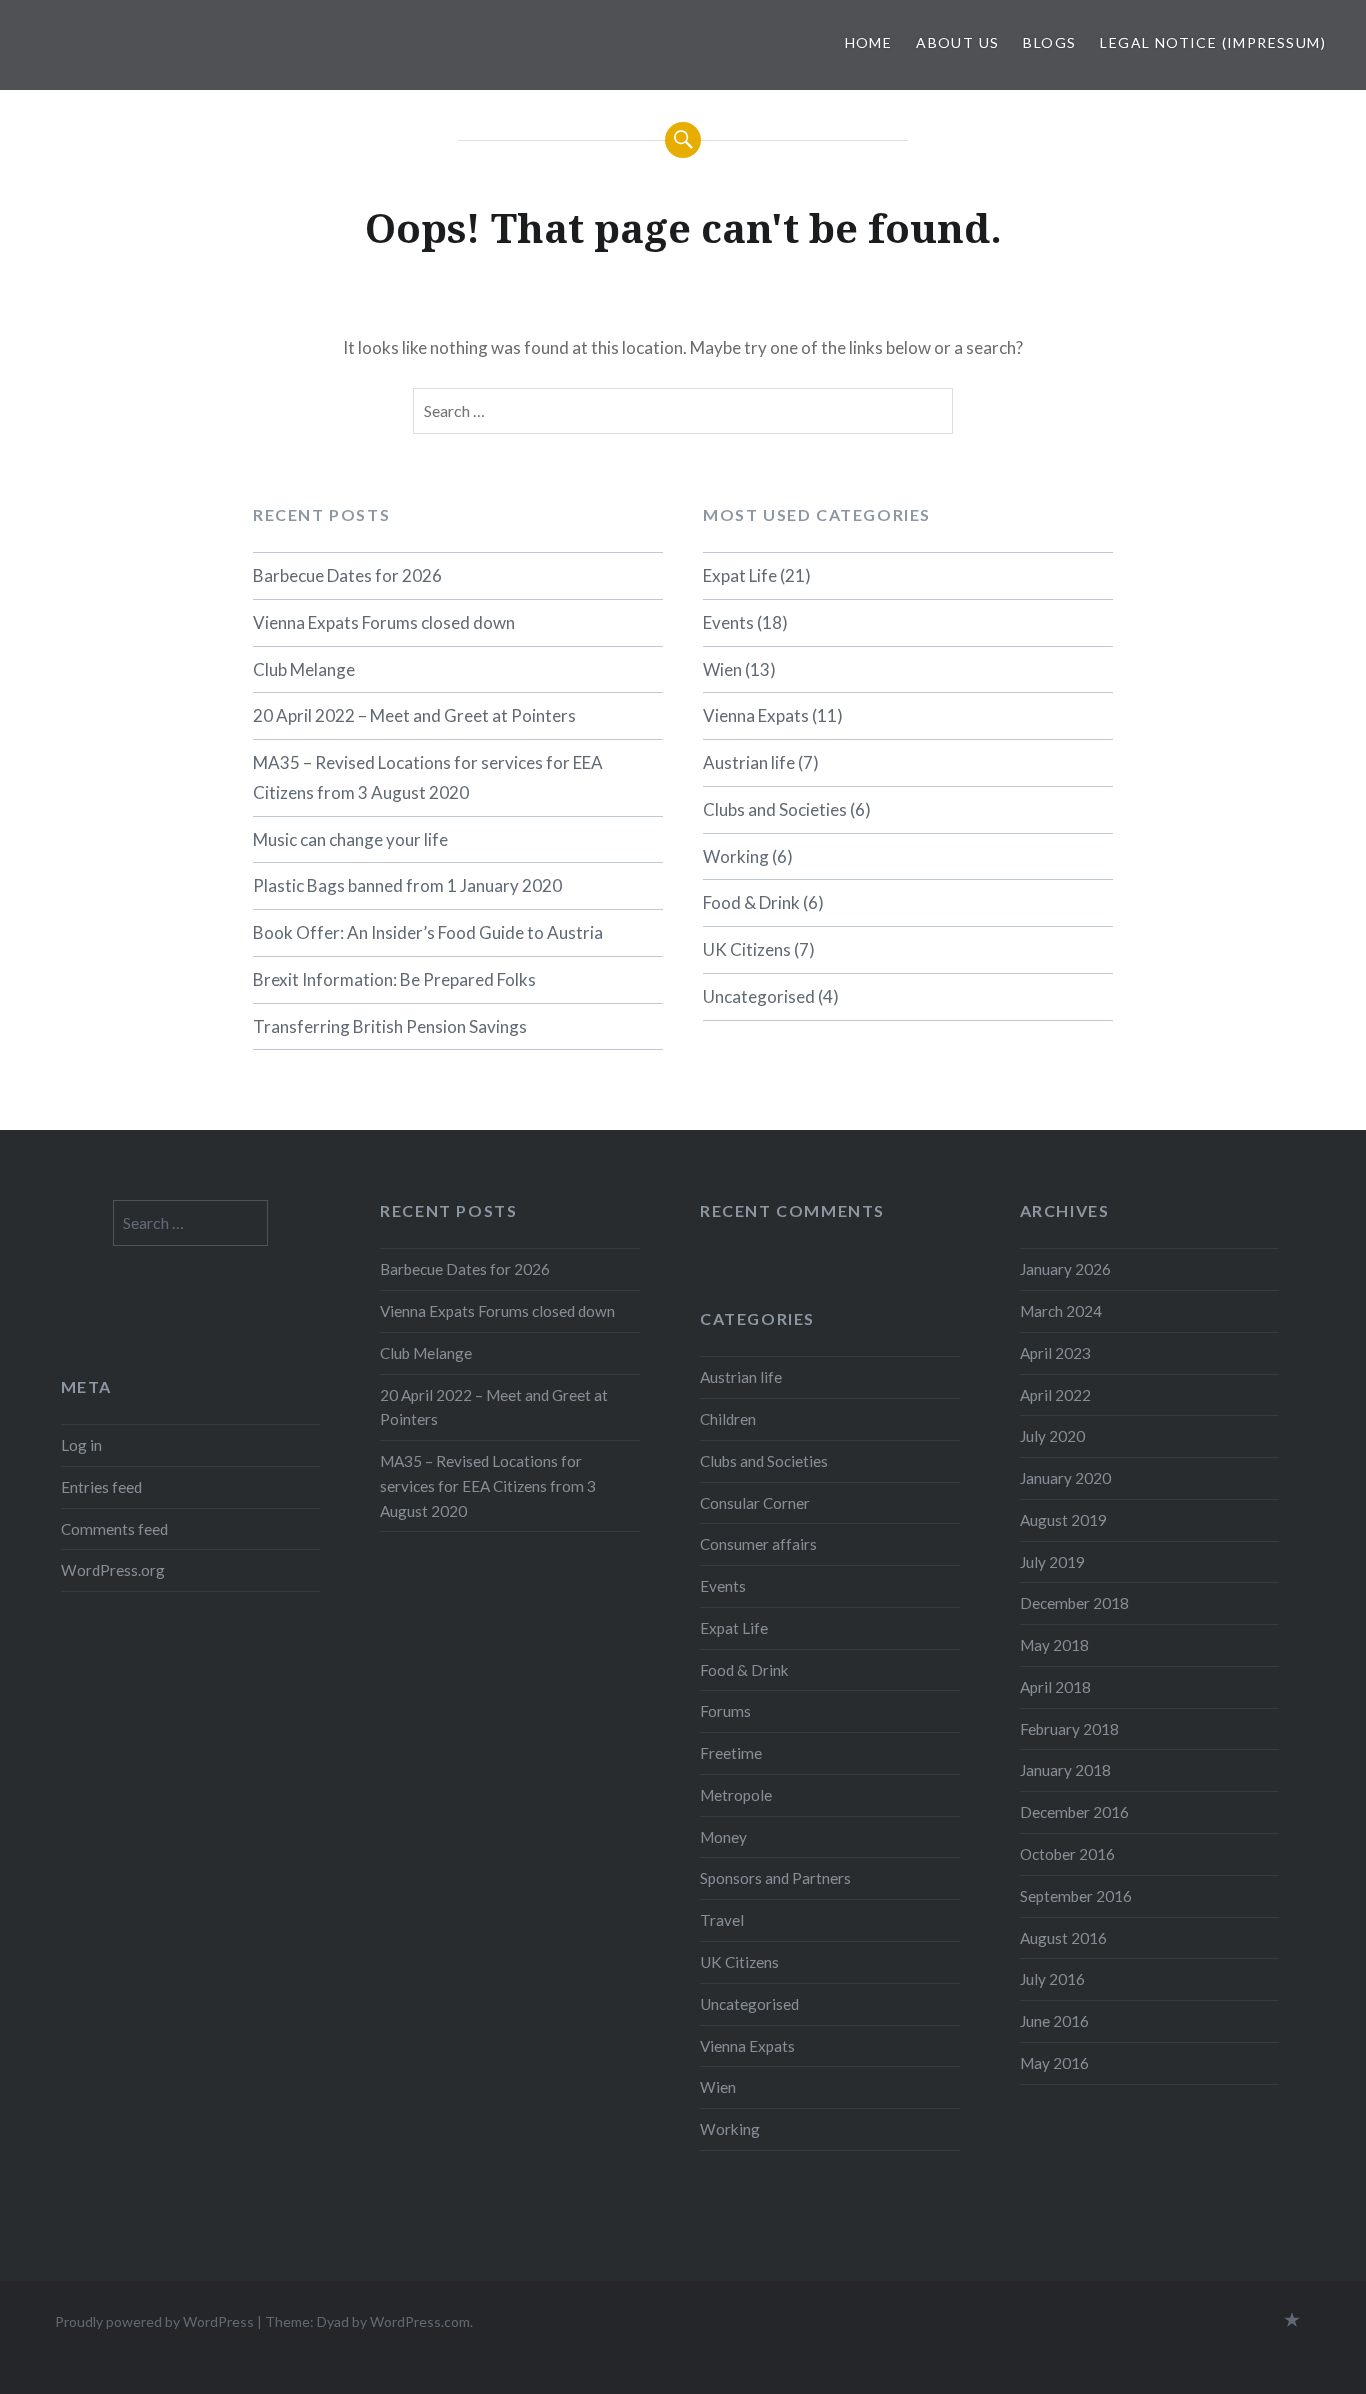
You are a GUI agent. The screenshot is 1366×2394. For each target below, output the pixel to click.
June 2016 (1054, 2021)
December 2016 (1074, 1812)
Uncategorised (759, 996)
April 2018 (1055, 1687)
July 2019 (1052, 1562)
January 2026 (1065, 1269)
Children (728, 1419)
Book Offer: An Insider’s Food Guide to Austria (428, 932)
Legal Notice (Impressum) (1213, 42)
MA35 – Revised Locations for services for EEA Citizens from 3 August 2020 (428, 777)
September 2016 (1076, 1896)
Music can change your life (350, 839)
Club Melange (304, 669)
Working (736, 856)
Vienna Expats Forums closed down (384, 622)
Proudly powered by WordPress (154, 2321)
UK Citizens (747, 949)
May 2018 (1054, 1645)
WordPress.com (420, 2321)
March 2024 (1061, 1311)
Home (869, 42)
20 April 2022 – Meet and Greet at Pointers (414, 715)
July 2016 (1052, 1979)
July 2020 (1052, 1436)
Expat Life (740, 575)
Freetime (731, 1753)
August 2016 (1063, 1938)
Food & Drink (751, 902)
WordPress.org (113, 1570)
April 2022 (1055, 1395)
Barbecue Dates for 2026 (347, 575)
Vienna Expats (756, 715)
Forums (725, 1711)
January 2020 (1065, 1478)
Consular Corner (755, 1503)
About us (957, 42)
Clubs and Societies (775, 809)
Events (728, 622)
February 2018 (1069, 1729)
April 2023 (1055, 1353)
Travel (722, 1920)
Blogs (1049, 42)
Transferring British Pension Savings (390, 1026)
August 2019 (1063, 1520)
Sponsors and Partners (775, 1878)
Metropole (736, 1795)
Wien (722, 669)
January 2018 (1065, 1770)
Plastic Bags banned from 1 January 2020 (407, 885)
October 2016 (1067, 1854)
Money (723, 1837)
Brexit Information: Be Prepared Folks (394, 979)
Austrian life (749, 762)
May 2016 (1054, 2063)
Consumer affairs (758, 1544)
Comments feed (114, 1529)
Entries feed (101, 1487)
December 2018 (1074, 1603)
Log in (81, 1445)
